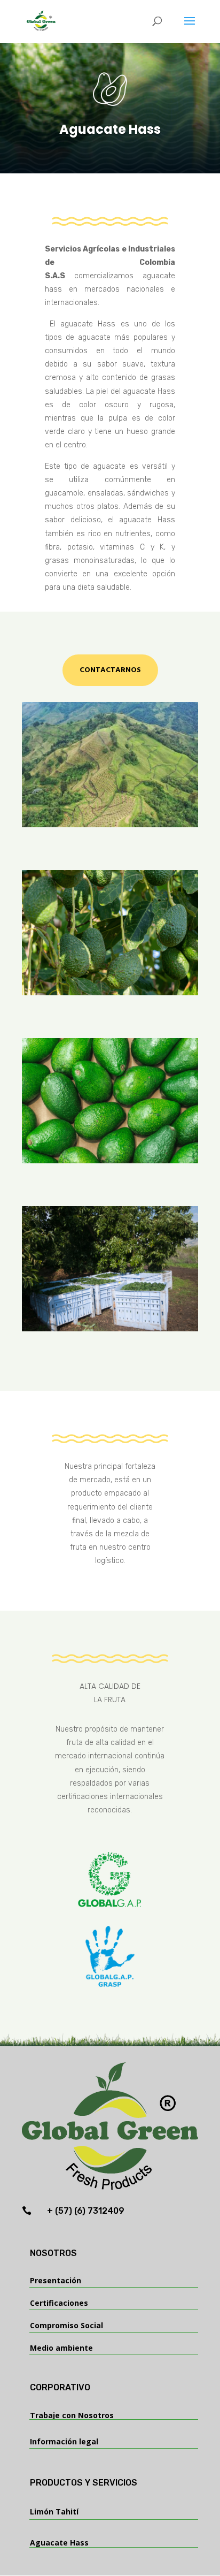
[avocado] (110, 1160)
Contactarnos (110, 670)
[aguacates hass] (110, 992)
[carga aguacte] (110, 1328)
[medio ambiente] (110, 824)
